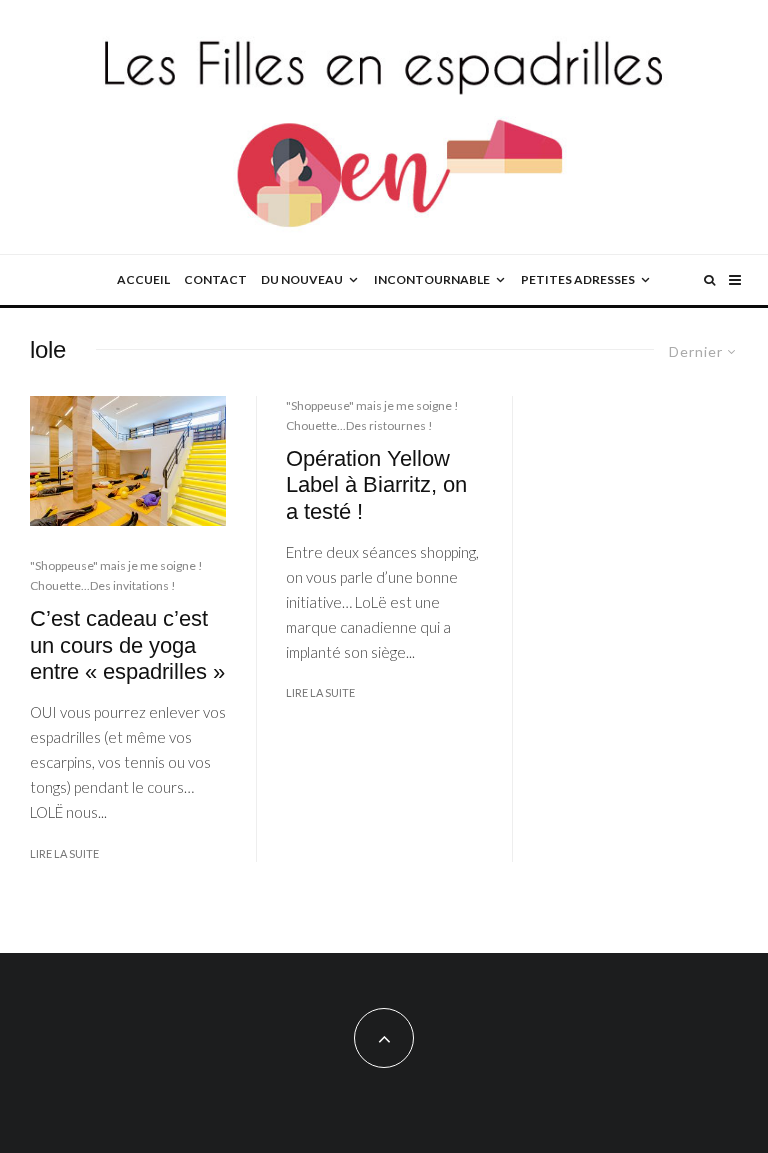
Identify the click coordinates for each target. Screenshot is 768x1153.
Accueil (143, 279)
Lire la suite (64, 853)
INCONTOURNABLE (432, 279)
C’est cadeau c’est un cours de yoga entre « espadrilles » (127, 645)
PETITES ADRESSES (578, 279)
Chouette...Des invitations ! (103, 585)
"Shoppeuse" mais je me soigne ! (116, 565)
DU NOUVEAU (302, 279)
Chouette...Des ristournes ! (359, 425)
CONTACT (215, 279)
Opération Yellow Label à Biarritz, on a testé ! (376, 485)
